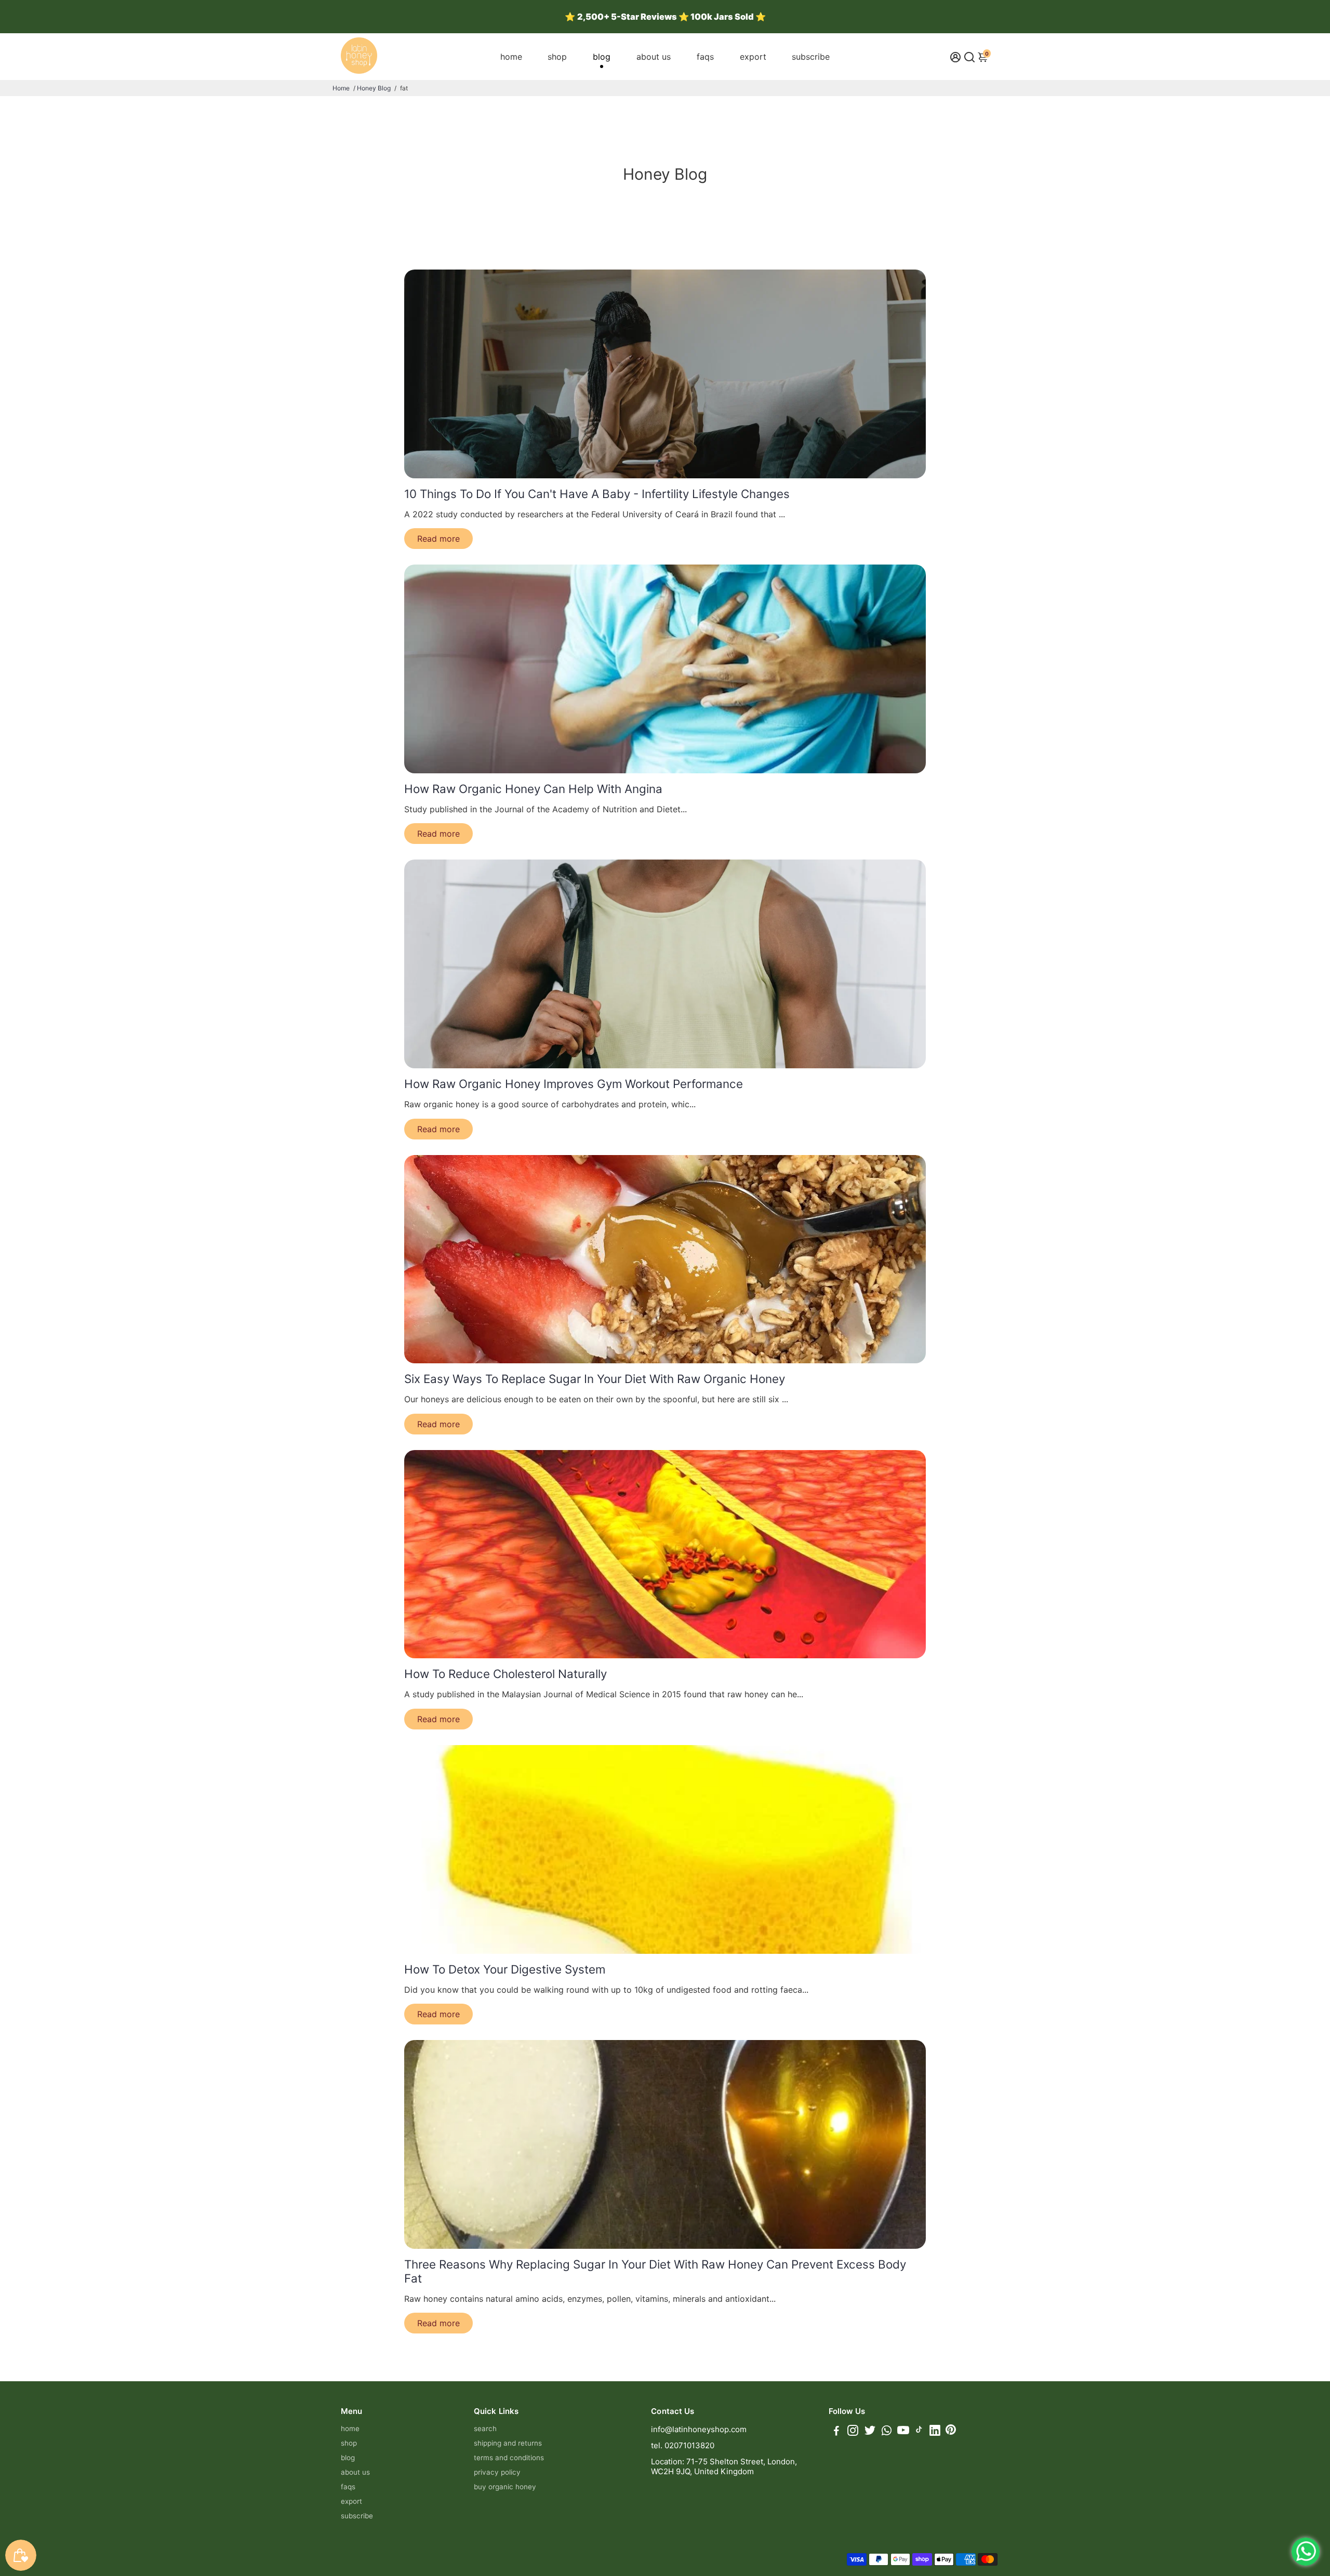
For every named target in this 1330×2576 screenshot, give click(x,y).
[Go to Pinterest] (951, 2432)
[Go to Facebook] (836, 2432)
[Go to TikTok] (919, 2432)
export (753, 57)
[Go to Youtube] (903, 2432)
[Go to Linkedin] (935, 2432)
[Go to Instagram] (853, 2432)
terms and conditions (509, 2458)
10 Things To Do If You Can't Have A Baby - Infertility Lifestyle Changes (597, 494)
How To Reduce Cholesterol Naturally (506, 1674)
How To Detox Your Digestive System (505, 1969)
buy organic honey (505, 2487)
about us (654, 57)
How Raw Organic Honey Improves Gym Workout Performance (574, 1084)
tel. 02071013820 (683, 2445)
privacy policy (497, 2472)
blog (602, 57)
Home (341, 88)
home (511, 57)
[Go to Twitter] (870, 2432)
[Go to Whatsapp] (887, 2432)
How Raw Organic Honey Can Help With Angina (533, 789)
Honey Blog (374, 88)
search (485, 2429)
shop (557, 57)
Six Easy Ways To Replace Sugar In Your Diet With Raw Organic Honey (595, 1379)
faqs (705, 57)
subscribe (811, 57)
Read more (438, 539)
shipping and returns (508, 2443)
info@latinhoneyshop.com (699, 2429)
